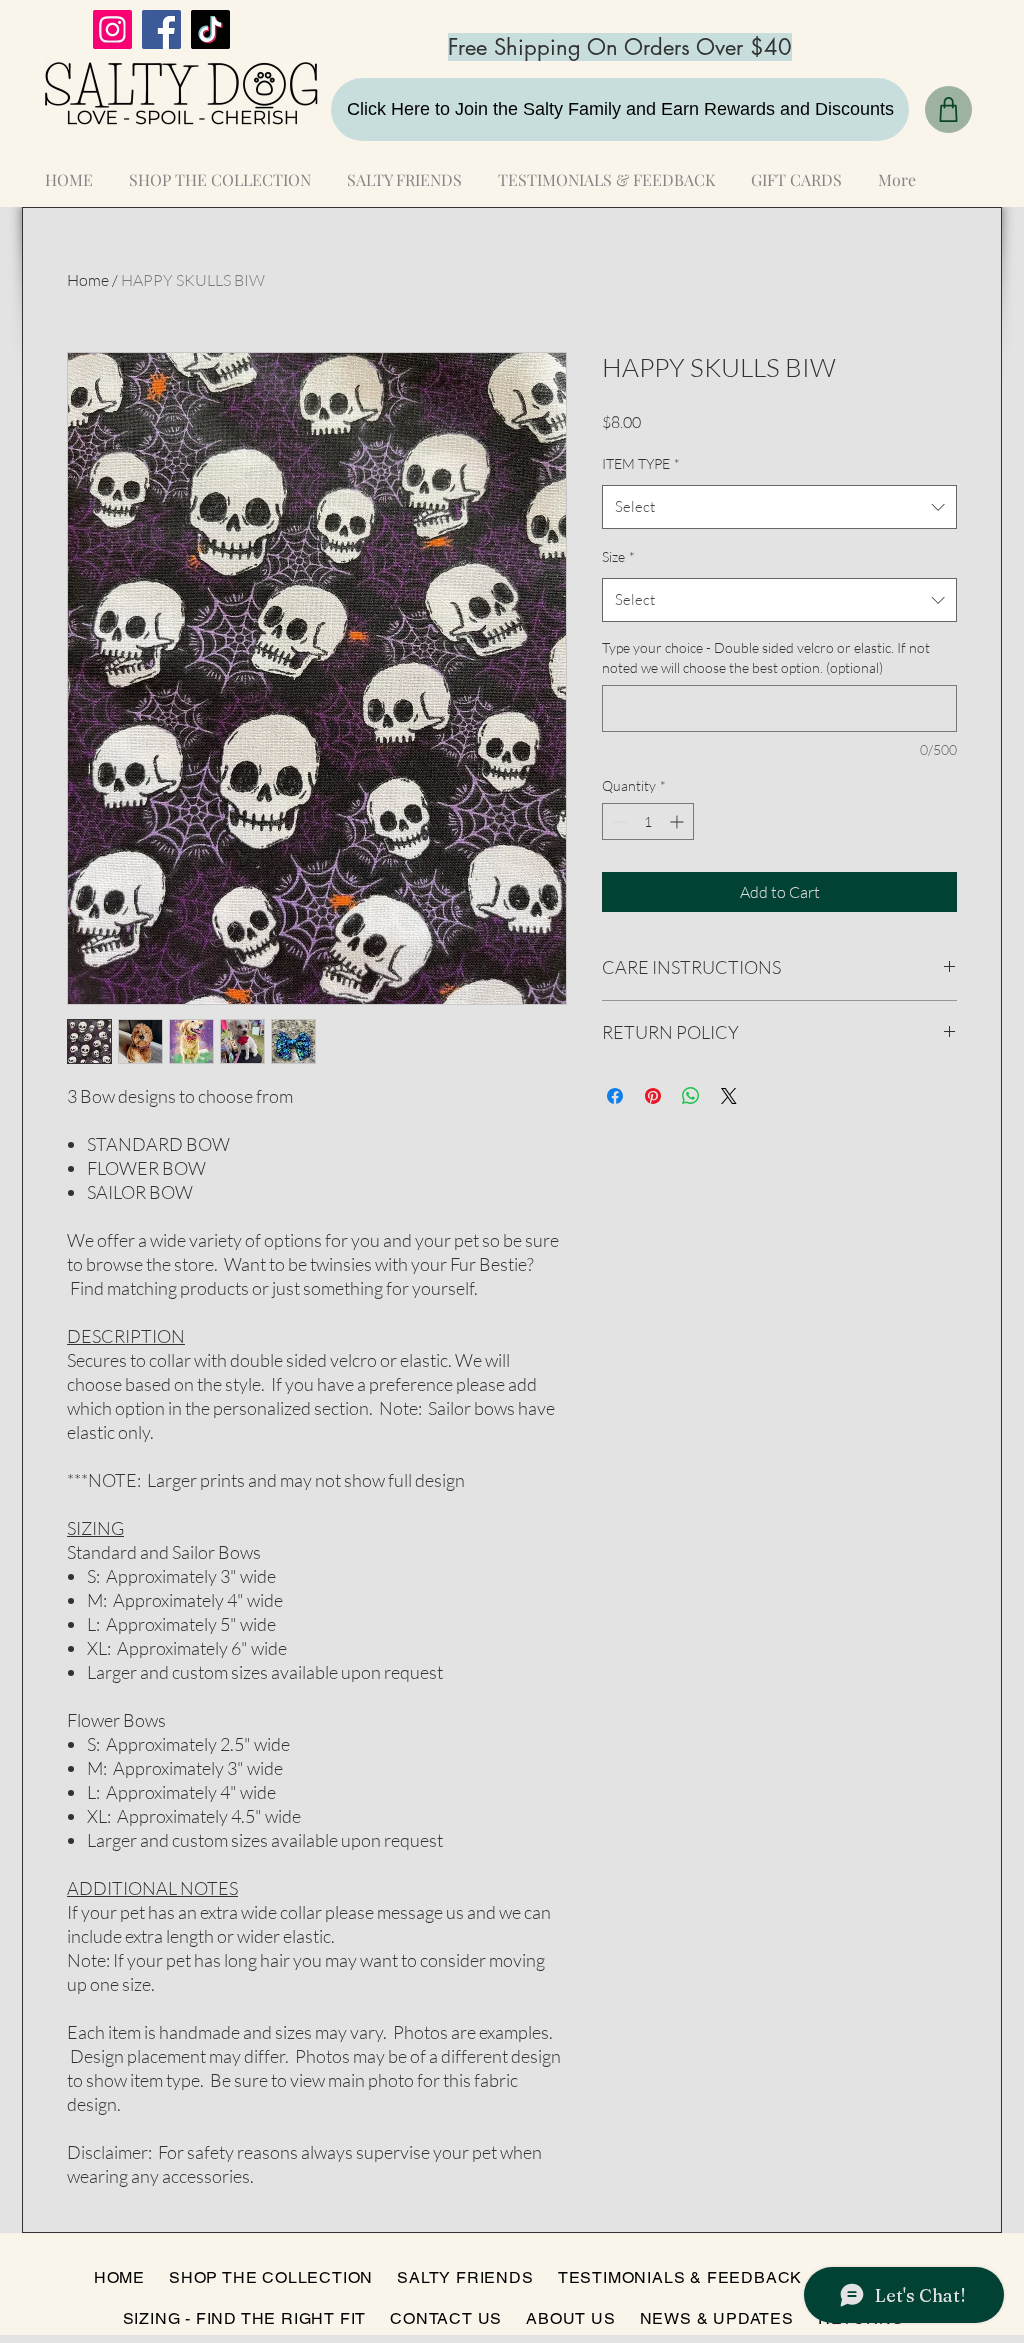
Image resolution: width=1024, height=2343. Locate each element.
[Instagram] (112, 29)
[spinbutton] (648, 821)
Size (618, 556)
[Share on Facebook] (615, 1096)
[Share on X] (729, 1096)
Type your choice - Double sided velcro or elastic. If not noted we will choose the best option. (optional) (766, 657)
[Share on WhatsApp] (691, 1096)
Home (88, 280)
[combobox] (779, 507)
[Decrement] (617, 821)
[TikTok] (210, 29)
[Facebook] (161, 29)
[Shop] (948, 109)
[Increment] (678, 821)
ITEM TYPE (641, 463)
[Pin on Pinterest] (653, 1096)
